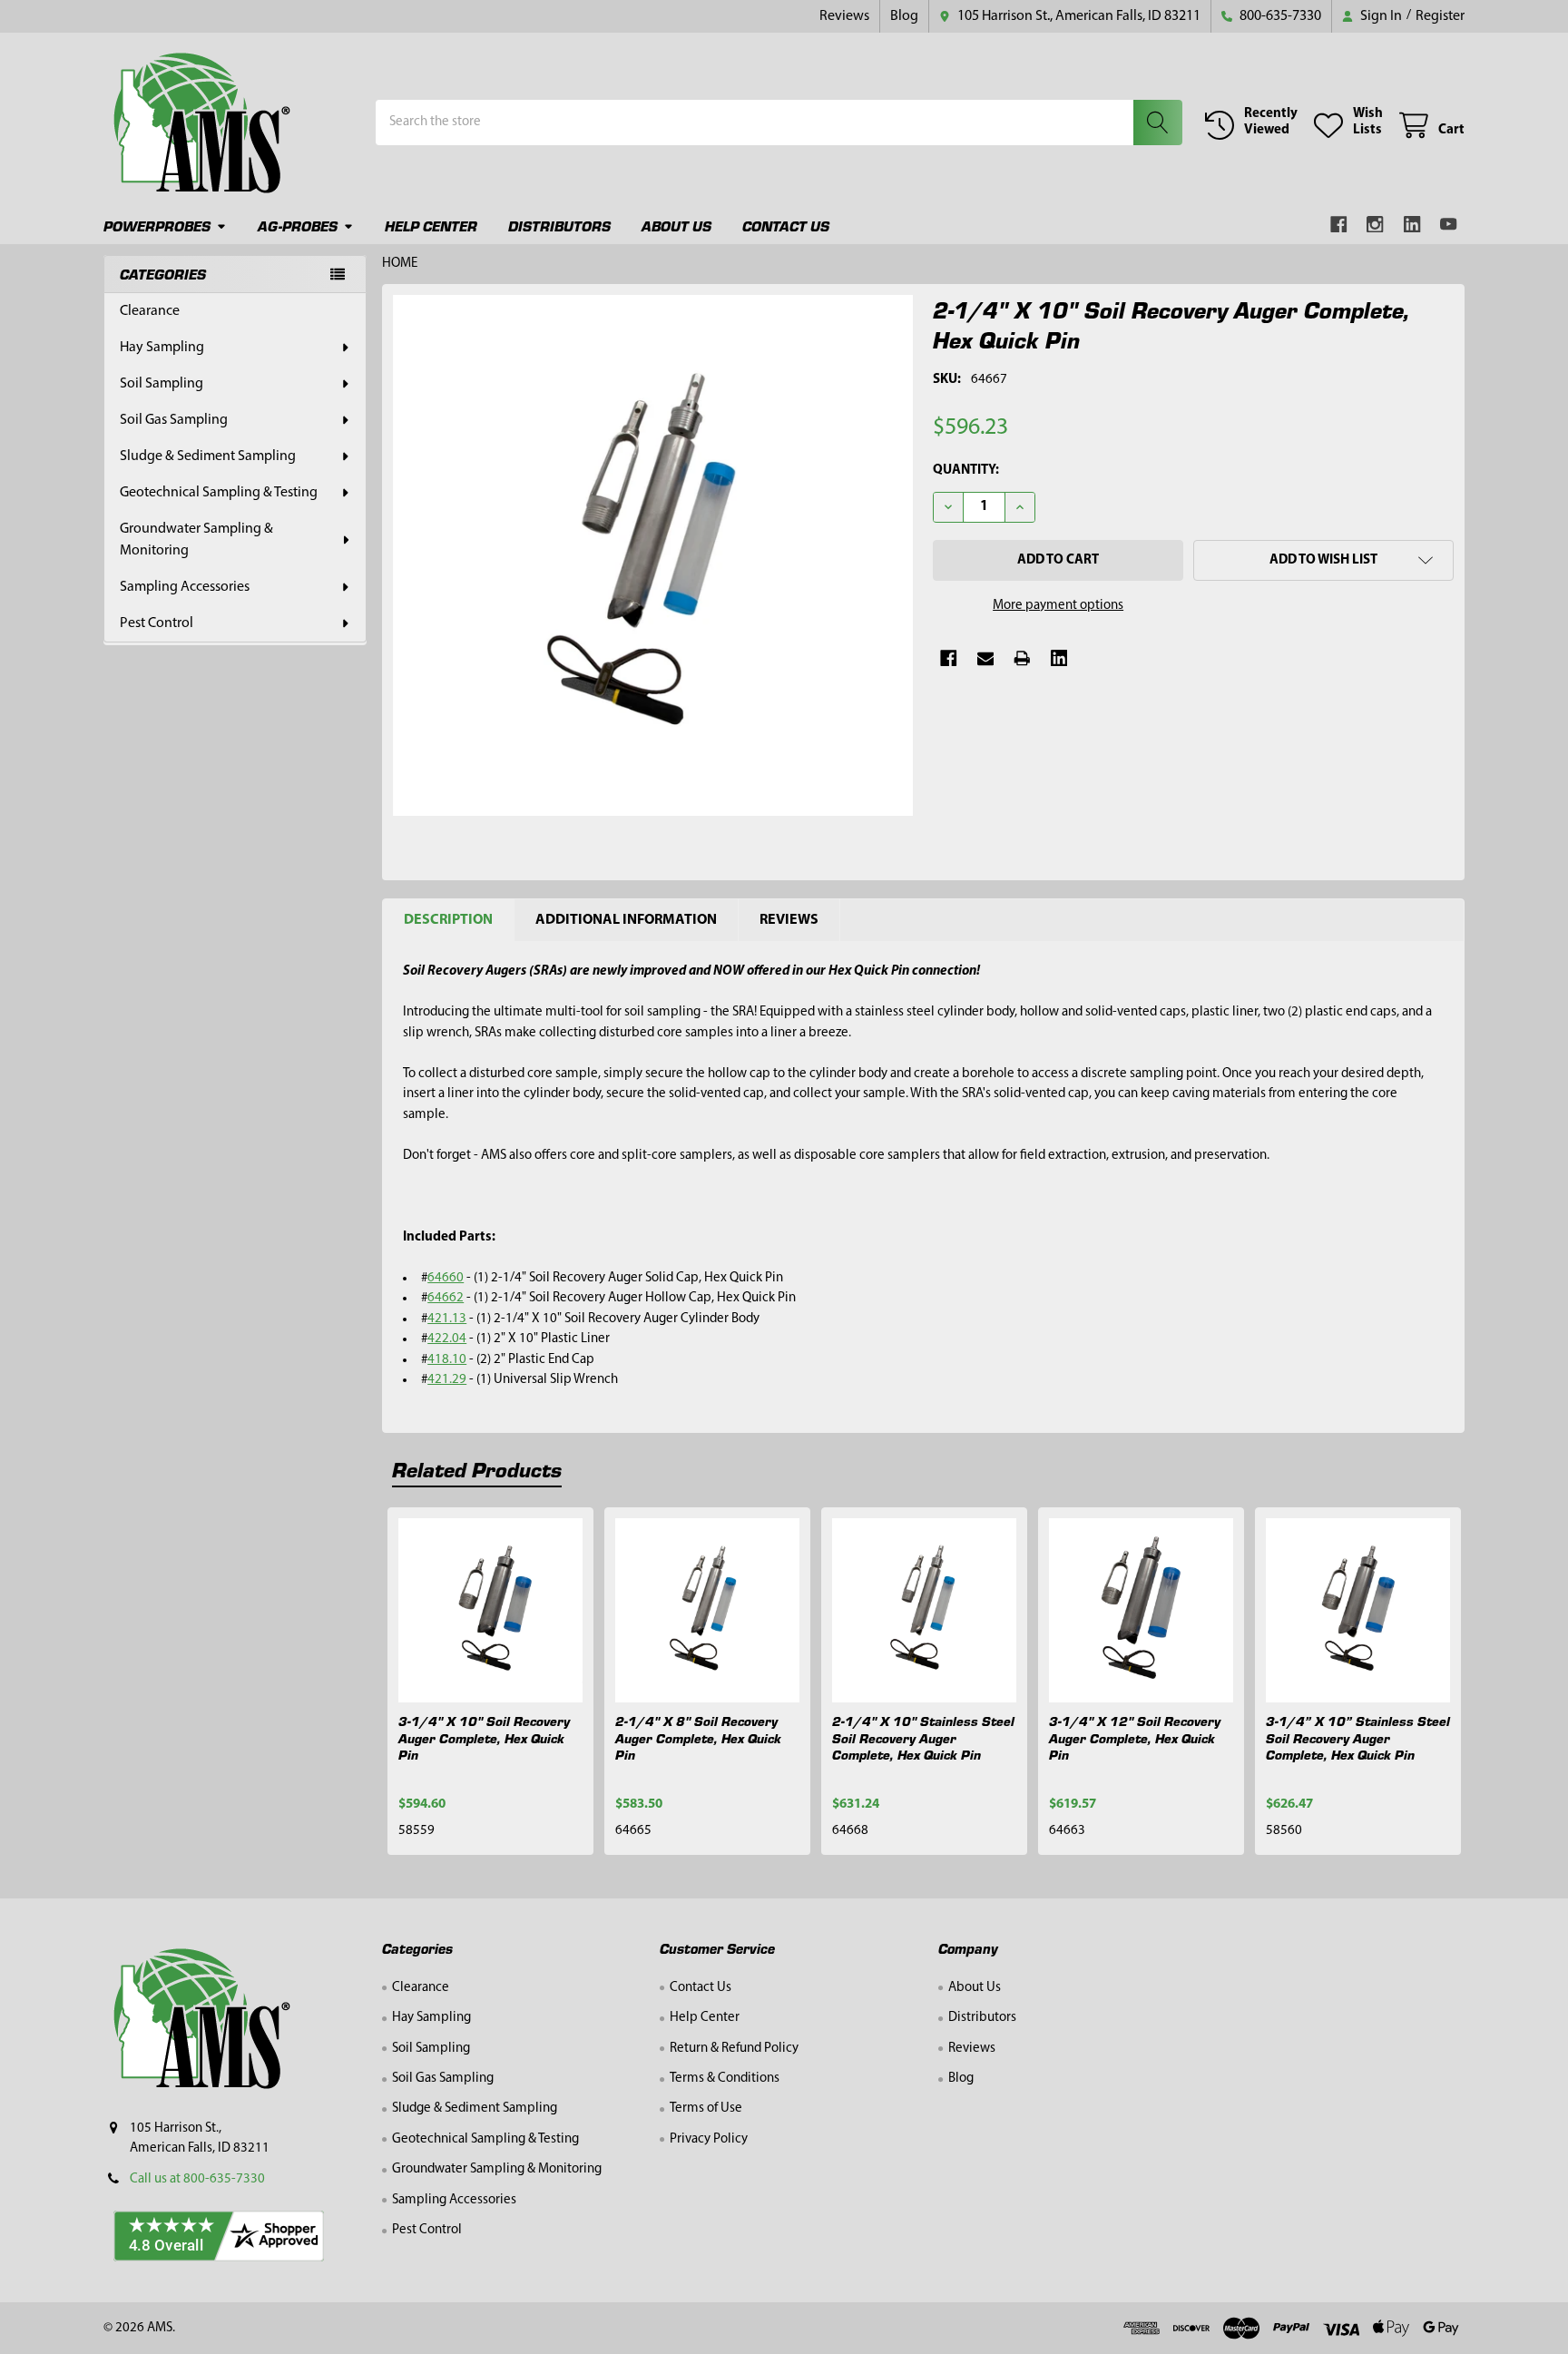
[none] (653, 555)
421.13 (447, 1319)
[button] (1323, 560)
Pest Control (157, 623)
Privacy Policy (709, 2139)
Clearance (150, 311)
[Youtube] (1450, 225)
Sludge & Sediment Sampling (208, 456)
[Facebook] (1339, 225)
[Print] (1022, 658)
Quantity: (966, 471)
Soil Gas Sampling (174, 420)
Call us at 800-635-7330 (197, 2179)
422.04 (447, 1339)
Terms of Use (706, 2109)
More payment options (1058, 606)
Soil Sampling (162, 384)
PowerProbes (157, 226)
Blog (904, 16)
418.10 (447, 1360)
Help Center (431, 226)
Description (448, 920)
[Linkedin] (1412, 225)
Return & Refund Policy (734, 2049)
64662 (446, 1298)
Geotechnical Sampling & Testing (219, 493)
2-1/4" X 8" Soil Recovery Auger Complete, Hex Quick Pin (698, 1738)
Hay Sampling (162, 348)
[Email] (986, 658)
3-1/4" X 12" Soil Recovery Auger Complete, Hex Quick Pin (1135, 1738)
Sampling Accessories (185, 587)
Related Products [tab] (477, 1469)
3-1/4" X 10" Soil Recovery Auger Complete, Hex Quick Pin (484, 1738)
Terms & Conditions (725, 2079)
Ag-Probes (298, 226)
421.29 (447, 1380)
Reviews (844, 16)
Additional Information (626, 920)
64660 (446, 1278)
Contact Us (786, 226)
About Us (676, 226)
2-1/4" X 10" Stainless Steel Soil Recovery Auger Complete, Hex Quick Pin (923, 1738)
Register (1440, 16)
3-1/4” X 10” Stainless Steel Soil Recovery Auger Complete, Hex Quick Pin (1358, 1738)
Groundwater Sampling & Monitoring (196, 540)
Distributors (559, 226)
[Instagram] (1376, 225)
